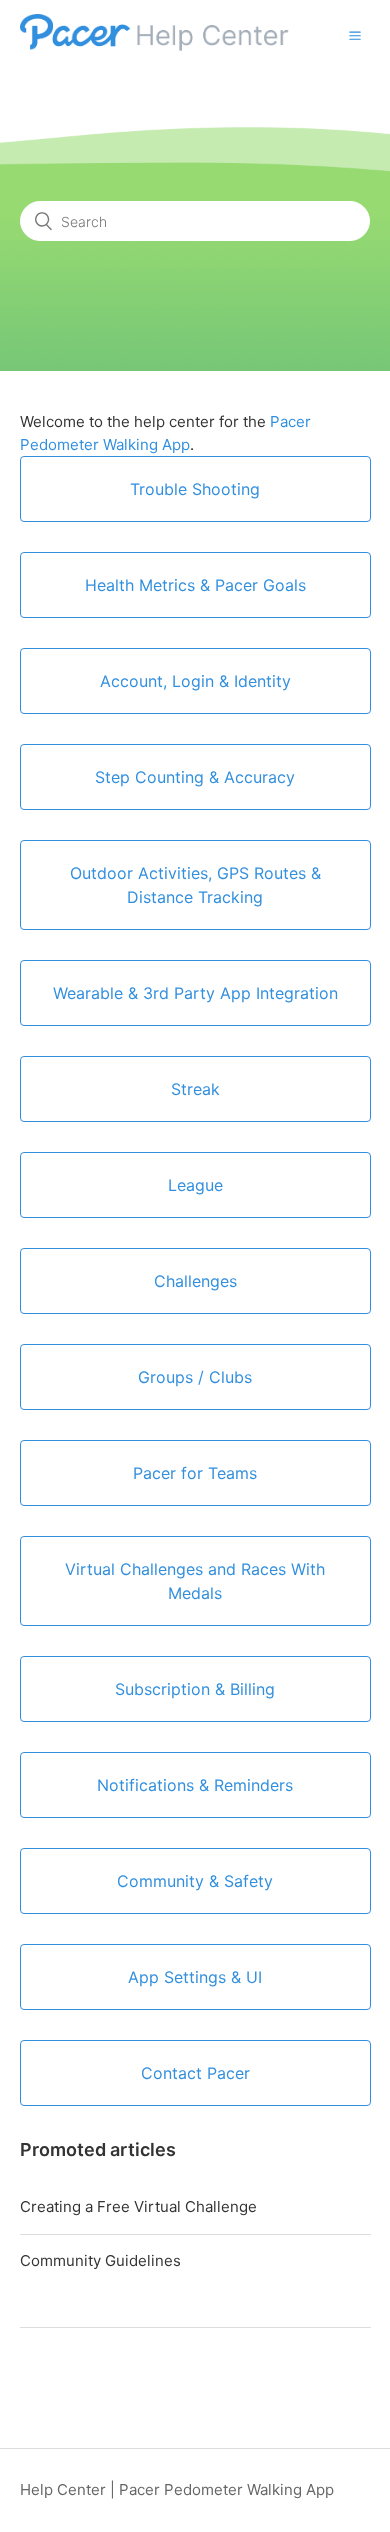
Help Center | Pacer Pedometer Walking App (177, 2489)
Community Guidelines (100, 2260)
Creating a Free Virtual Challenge (138, 2206)
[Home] (156, 45)
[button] (355, 35)
